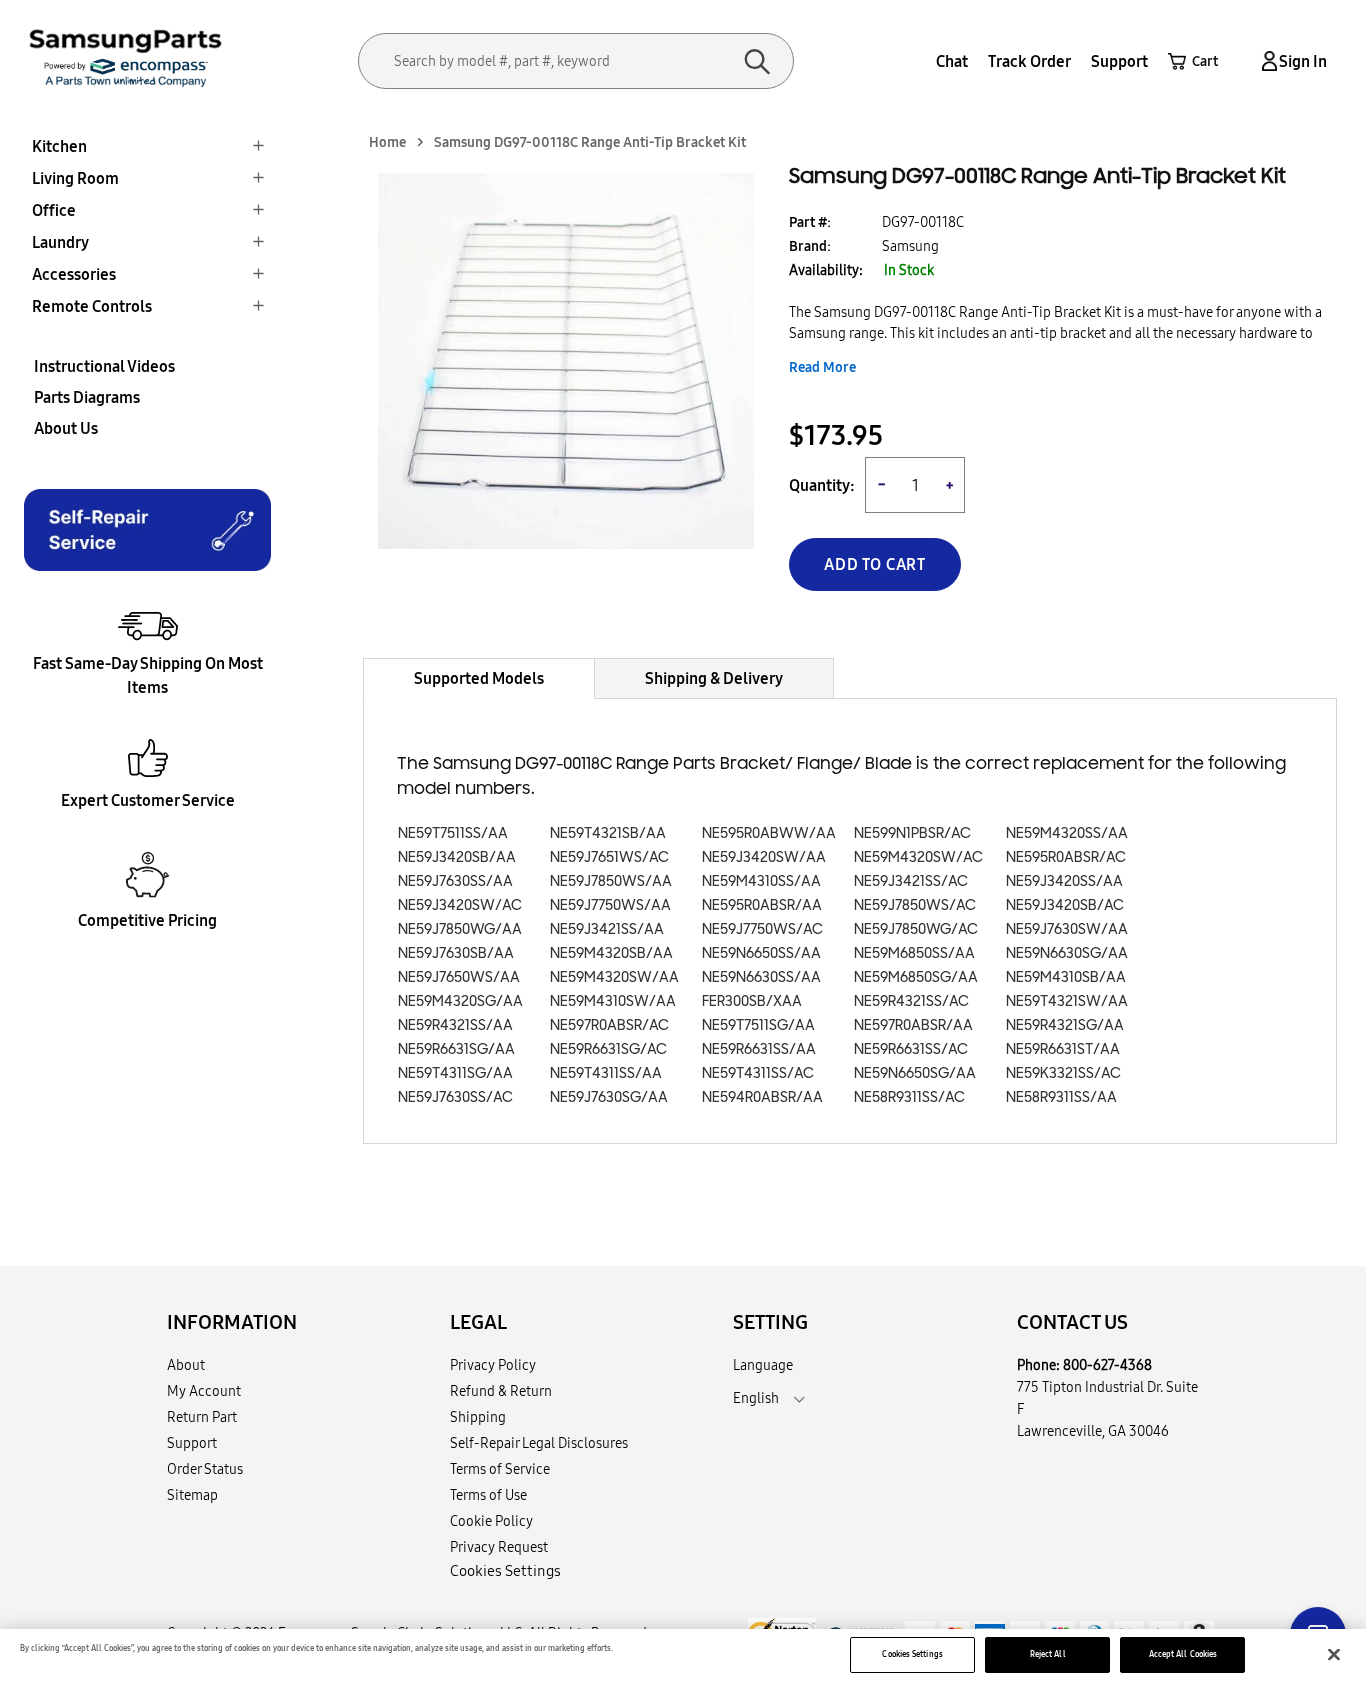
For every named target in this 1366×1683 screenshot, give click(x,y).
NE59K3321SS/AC (1063, 1073)
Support (1119, 61)
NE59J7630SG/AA (609, 1097)
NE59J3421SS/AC (911, 881)
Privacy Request (499, 1547)
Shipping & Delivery (714, 678)
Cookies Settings (912, 1654)
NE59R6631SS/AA (759, 1049)
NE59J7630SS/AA (455, 881)
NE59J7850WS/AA (611, 881)
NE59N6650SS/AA (761, 953)
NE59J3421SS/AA (607, 929)
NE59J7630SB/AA (456, 953)
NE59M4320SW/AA (614, 977)
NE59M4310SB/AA (1066, 977)
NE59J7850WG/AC (916, 929)
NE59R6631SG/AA (456, 1049)
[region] (683, 1656)
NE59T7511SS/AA (453, 833)
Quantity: (822, 485)
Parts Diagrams (87, 397)
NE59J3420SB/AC (1065, 905)
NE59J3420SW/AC (460, 905)
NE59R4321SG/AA (1065, 1025)
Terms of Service (500, 1469)
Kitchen (59, 146)
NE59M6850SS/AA (914, 953)
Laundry (60, 242)
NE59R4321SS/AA (455, 1025)
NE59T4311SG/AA (455, 1073)
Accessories (74, 274)
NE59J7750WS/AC (762, 929)
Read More (822, 367)
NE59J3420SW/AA (764, 857)
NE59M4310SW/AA (613, 1001)
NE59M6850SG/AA (916, 977)
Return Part (202, 1417)
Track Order (1029, 61)
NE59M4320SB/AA (611, 953)
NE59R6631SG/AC (608, 1049)
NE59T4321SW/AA (1067, 1001)
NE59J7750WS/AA (610, 905)
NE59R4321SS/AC (911, 1001)
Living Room (75, 178)
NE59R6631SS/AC (911, 1049)
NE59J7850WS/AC (915, 905)
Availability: (826, 270)
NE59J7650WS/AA (459, 977)
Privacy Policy (493, 1365)
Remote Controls (92, 306)
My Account (204, 1391)
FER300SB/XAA (752, 1001)
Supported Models (479, 678)
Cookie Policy (491, 1521)
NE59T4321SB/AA (608, 833)
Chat (952, 61)
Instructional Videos (104, 366)
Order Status (205, 1469)
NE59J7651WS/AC (609, 857)
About (186, 1365)
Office (54, 210)
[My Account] (1266, 61)
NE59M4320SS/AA (1067, 833)
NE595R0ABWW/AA (769, 833)
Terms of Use (488, 1495)
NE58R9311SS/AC (909, 1097)
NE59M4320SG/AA (460, 1001)
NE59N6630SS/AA (761, 977)
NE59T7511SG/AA (758, 1025)
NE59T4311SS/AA (606, 1073)
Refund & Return (501, 1391)
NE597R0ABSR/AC (609, 1025)
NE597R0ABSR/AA (913, 1025)
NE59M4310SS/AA (761, 881)
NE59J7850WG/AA (460, 929)
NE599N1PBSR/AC (912, 833)
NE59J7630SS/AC (455, 1097)
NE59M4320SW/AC (918, 857)
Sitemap (192, 1495)
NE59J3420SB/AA (457, 857)
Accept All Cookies (1183, 1654)
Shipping (478, 1417)
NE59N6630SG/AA (1067, 953)
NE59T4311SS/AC (758, 1073)
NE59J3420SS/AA (1064, 881)
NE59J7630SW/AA (1067, 929)
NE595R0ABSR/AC (1066, 857)
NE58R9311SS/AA (1061, 1097)
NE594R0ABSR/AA (762, 1097)
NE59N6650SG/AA (915, 1073)
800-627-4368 (1107, 1365)
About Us (66, 428)
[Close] (1334, 1655)
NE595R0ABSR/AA (762, 905)
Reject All (1048, 1654)
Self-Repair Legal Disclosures (539, 1443)
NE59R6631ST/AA (1063, 1049)
